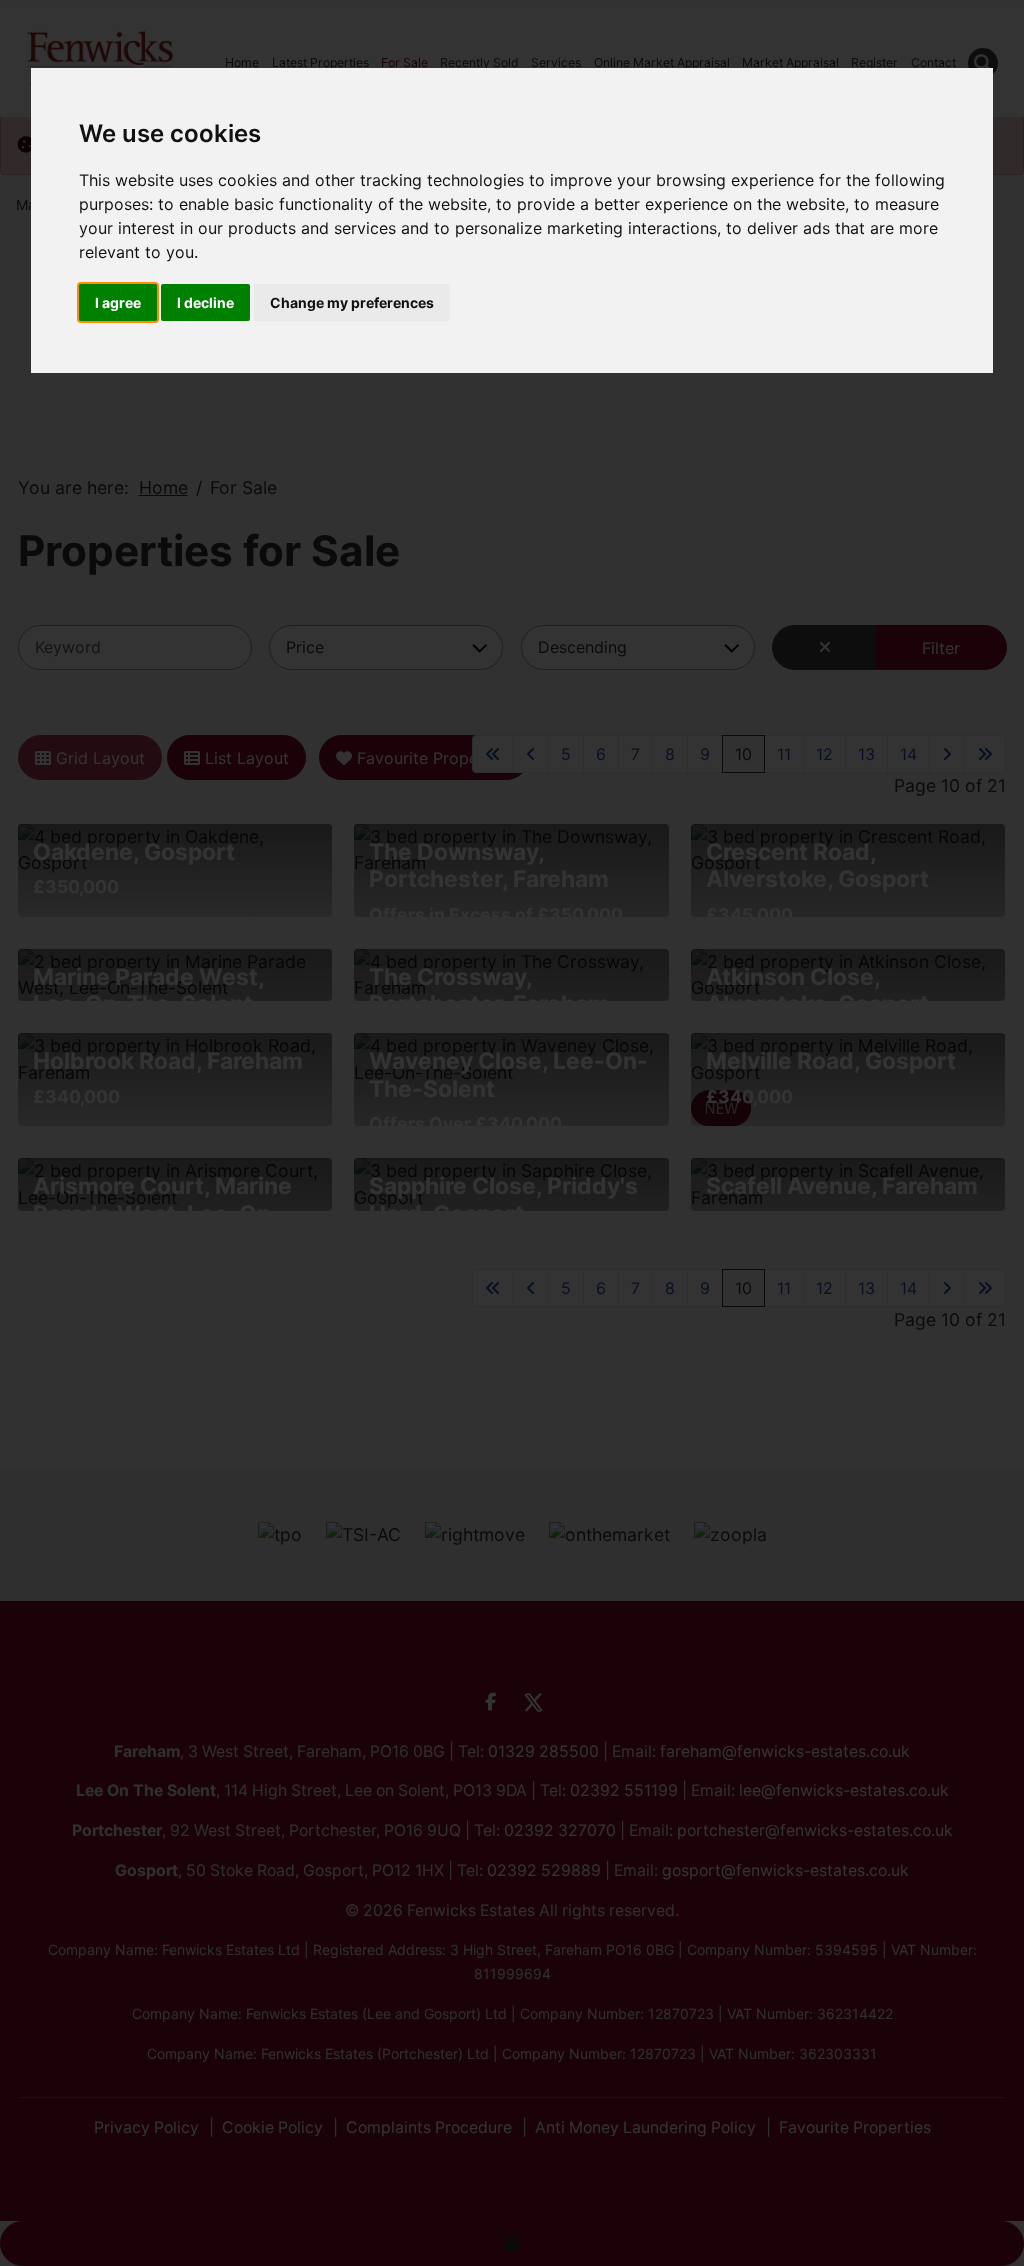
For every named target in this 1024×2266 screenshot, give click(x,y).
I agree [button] (118, 302)
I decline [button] (205, 302)
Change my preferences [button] (352, 302)
